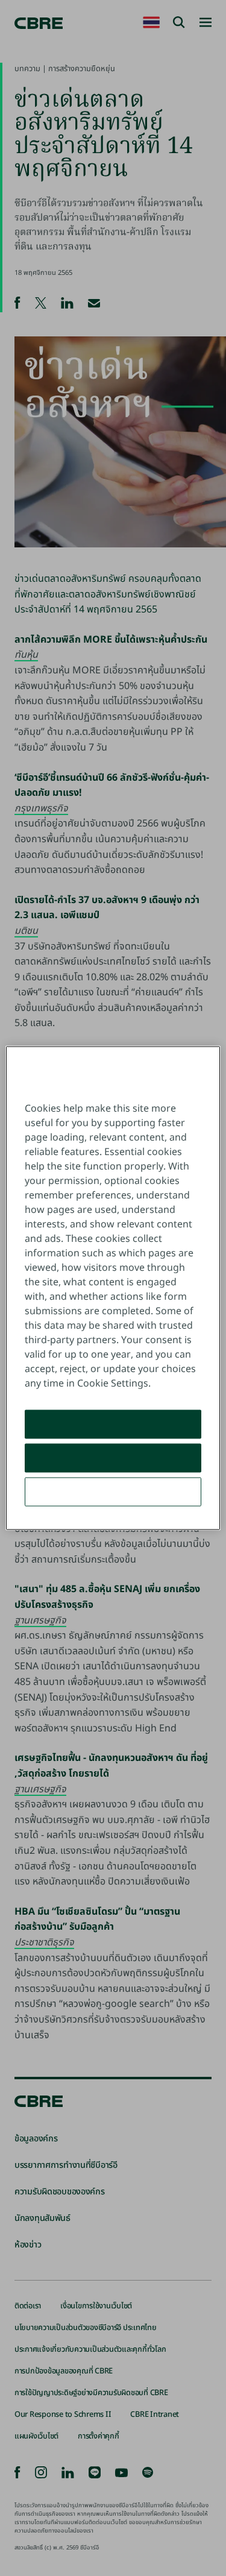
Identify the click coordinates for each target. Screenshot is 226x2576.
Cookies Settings (113, 1491)
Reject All (113, 1458)
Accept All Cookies (113, 1424)
